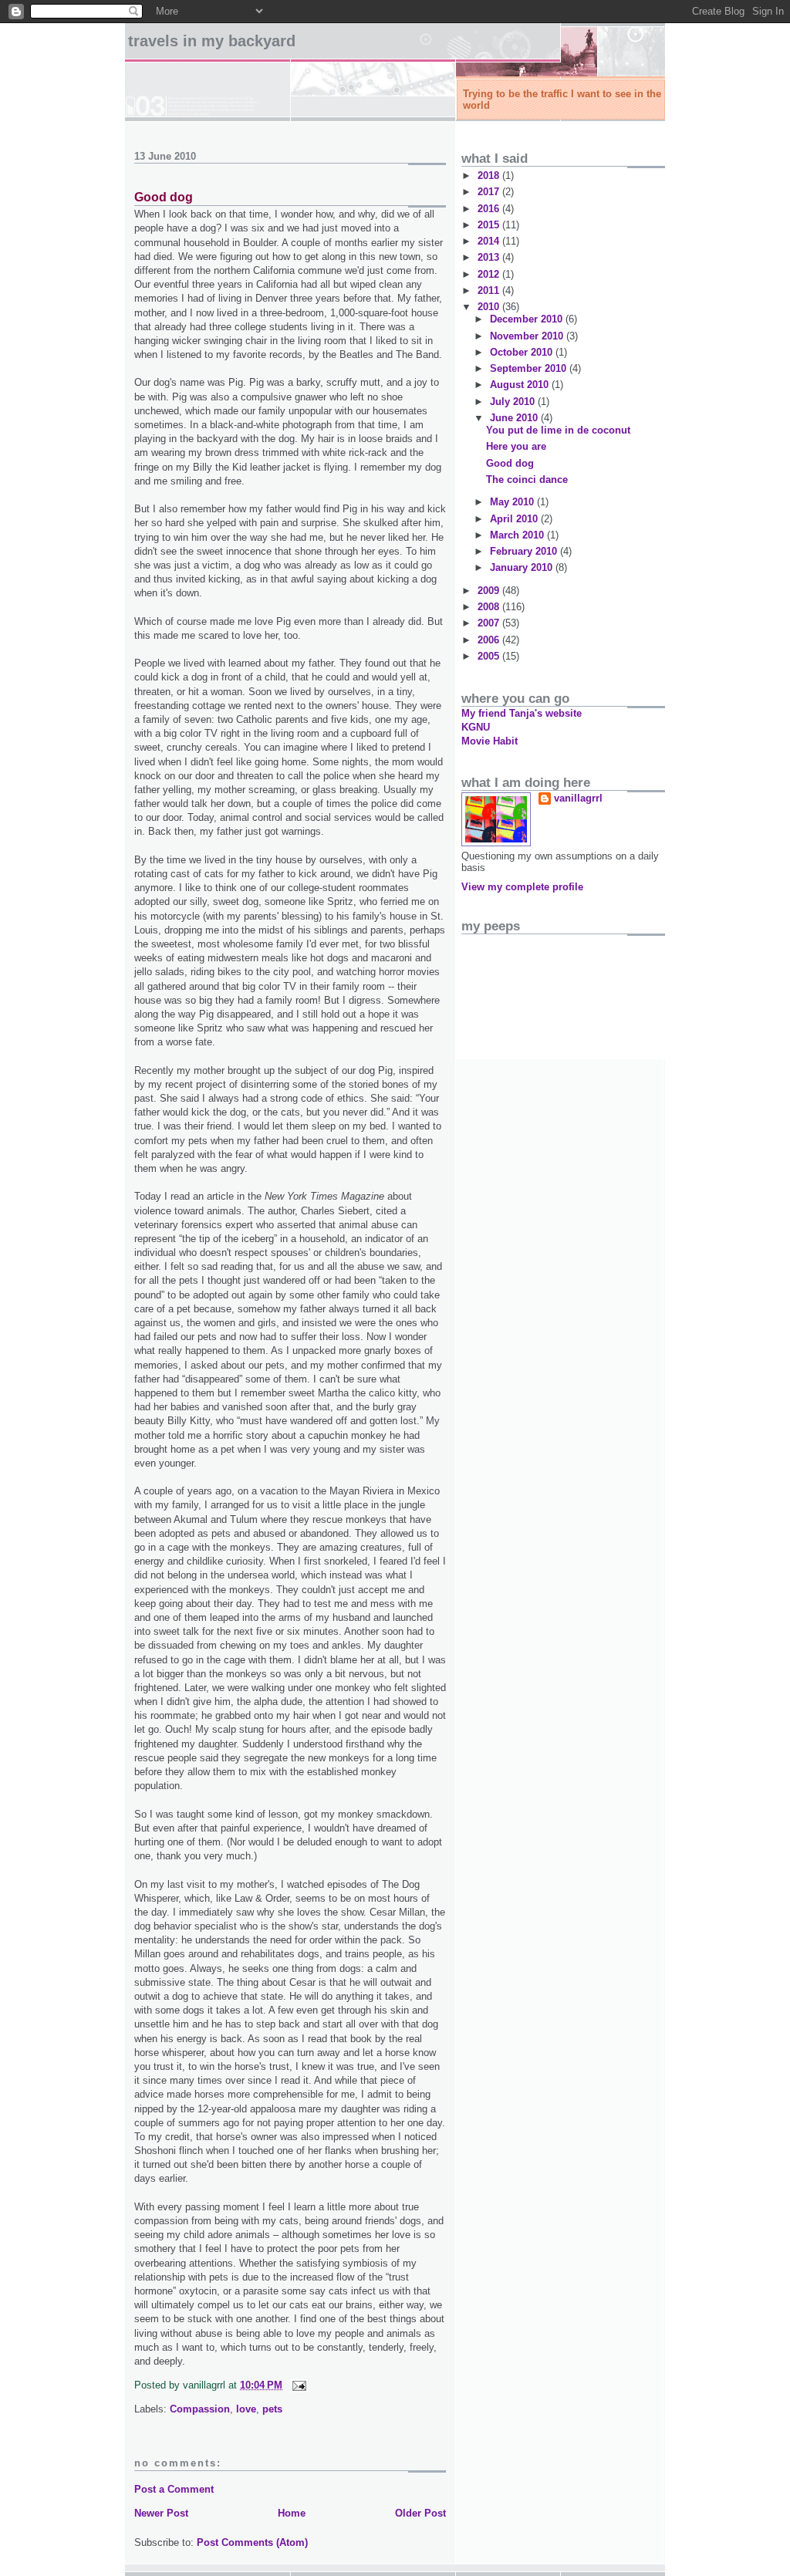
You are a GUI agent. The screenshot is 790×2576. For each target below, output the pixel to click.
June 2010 (515, 418)
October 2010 (523, 352)
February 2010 (525, 551)
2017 (490, 192)
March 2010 (518, 535)
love (246, 2409)
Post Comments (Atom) (252, 2542)
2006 (490, 640)
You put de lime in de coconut (558, 430)
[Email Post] (297, 2385)
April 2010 (515, 519)
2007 (490, 623)
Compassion (200, 2409)
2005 (490, 656)
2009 (490, 591)
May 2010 (513, 502)
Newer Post (161, 2513)
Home (292, 2513)
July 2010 (514, 402)
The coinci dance (527, 479)
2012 (490, 274)
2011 (490, 290)
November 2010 (528, 336)
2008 (490, 607)
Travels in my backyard (212, 41)
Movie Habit (490, 741)
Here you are (516, 446)
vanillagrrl (578, 798)
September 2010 (530, 368)
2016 (490, 209)
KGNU (476, 727)
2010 (490, 307)
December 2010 (528, 319)
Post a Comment (174, 2489)
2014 (490, 241)
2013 (490, 257)
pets (272, 2409)
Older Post (420, 2513)
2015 (490, 225)
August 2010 (521, 385)
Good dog (164, 197)
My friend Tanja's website (522, 713)
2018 (490, 176)
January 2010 (523, 567)
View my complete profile (522, 887)
